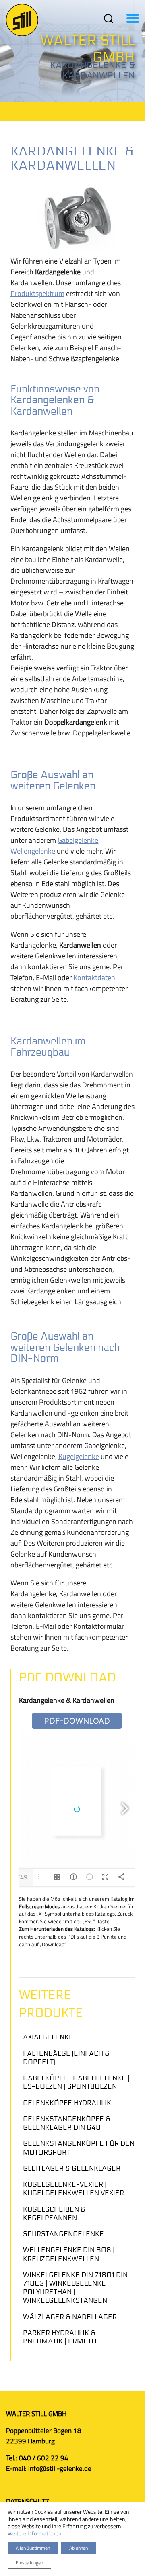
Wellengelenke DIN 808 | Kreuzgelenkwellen (69, 2254)
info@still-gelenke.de (59, 2468)
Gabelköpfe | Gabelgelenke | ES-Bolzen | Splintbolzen (76, 2082)
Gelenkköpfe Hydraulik (67, 2103)
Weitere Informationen (35, 2533)
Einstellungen (29, 2563)
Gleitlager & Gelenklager (72, 2168)
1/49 (21, 1877)
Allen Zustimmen (33, 2548)
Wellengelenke (33, 851)
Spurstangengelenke (63, 2234)
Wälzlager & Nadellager (70, 2317)
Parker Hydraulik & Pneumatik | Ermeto (60, 2337)
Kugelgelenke (79, 1456)
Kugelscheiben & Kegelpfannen (54, 2214)
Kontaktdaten (94, 977)
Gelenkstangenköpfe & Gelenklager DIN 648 (67, 2123)
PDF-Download (77, 1721)
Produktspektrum (37, 293)
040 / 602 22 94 (44, 2458)
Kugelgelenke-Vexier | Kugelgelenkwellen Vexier (74, 2189)
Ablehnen (79, 2548)
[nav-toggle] (109, 18)
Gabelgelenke (78, 840)
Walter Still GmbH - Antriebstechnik (22, 20)
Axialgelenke (48, 2037)
